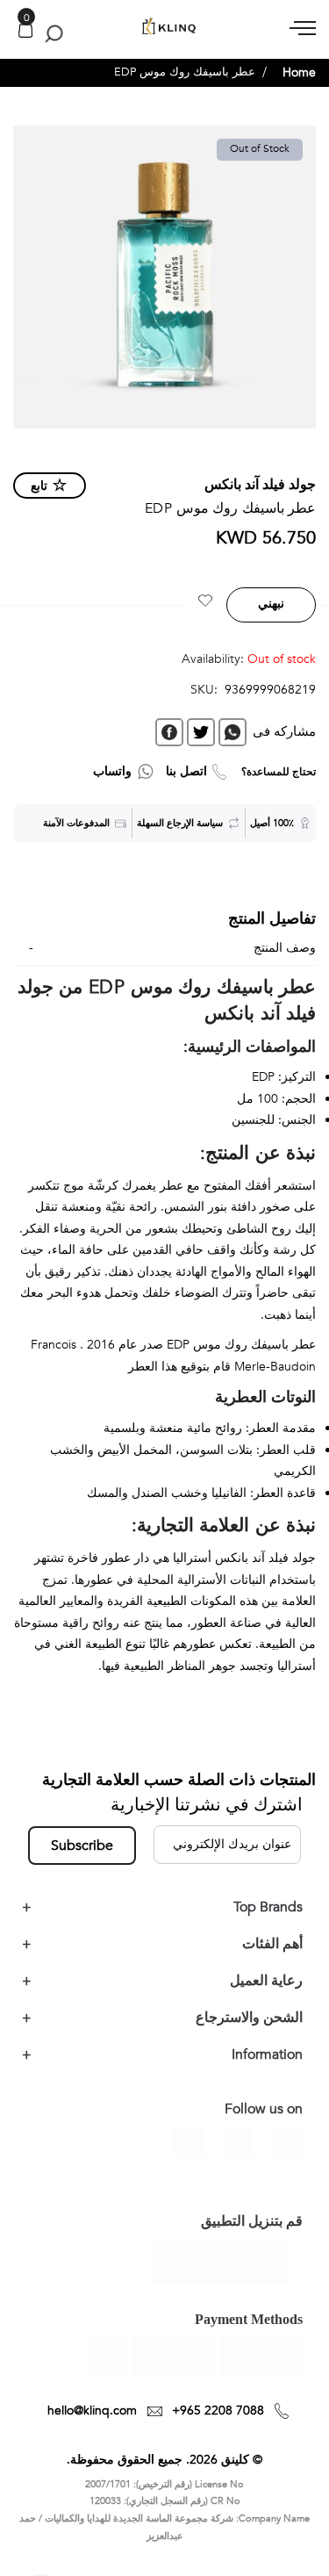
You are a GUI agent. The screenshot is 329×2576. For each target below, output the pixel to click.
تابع (39, 486)
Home (299, 72)
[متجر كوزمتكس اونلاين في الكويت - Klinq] (164, 27)
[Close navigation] (18, 18)
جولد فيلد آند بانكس (260, 485)
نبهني (271, 604)
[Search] (50, 33)
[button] (205, 603)
